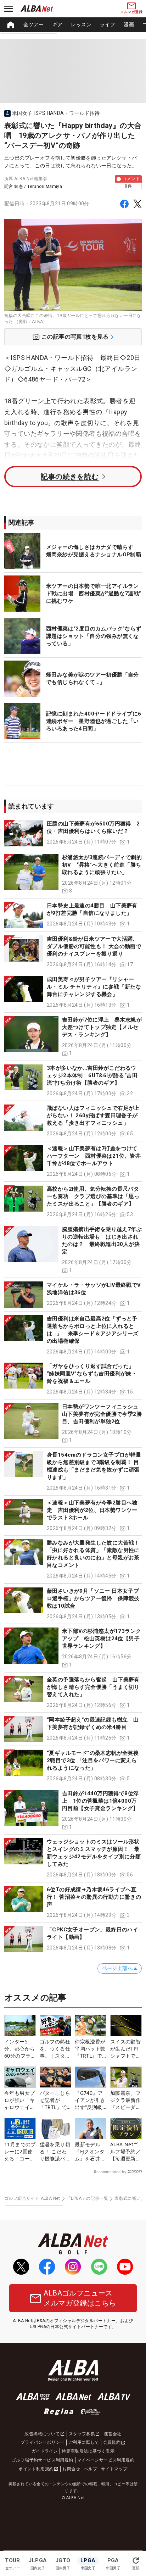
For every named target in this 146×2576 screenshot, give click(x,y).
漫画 (129, 24)
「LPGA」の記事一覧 (87, 2198)
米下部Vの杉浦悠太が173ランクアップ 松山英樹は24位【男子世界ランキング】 (102, 1638)
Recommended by (110, 2172)
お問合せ (71, 2469)
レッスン (81, 24)
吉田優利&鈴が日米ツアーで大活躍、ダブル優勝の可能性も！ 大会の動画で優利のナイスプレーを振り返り (94, 946)
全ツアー (34, 24)
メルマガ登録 (131, 12)
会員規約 (112, 2442)
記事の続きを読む (70, 477)
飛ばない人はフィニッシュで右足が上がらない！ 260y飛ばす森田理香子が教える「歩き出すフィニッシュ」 (93, 1115)
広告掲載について (42, 2434)
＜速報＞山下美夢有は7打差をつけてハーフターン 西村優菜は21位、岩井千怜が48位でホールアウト (94, 1156)
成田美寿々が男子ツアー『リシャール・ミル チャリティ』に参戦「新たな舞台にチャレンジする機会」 (94, 987)
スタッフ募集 (82, 2434)
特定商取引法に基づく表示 (88, 2451)
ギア (58, 24)
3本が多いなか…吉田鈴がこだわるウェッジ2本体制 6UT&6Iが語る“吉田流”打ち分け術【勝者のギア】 (92, 1075)
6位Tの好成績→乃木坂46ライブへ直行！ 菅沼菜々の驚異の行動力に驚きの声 (94, 1897)
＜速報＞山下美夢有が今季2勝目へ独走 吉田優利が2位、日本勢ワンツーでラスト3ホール (92, 1510)
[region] (73, 25)
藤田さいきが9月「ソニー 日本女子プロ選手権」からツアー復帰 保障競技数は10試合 (93, 1598)
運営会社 (113, 2434)
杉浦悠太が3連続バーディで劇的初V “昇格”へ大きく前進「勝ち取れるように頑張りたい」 (102, 865)
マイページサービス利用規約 (106, 2460)
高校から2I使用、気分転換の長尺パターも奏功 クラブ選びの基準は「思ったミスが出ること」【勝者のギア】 (93, 1196)
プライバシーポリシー (43, 2442)
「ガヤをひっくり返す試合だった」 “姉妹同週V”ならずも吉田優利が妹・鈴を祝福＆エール (92, 1374)
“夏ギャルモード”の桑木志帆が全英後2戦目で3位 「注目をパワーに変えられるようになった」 (93, 1760)
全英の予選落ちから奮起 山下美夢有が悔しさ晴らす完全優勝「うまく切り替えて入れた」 (93, 1687)
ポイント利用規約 (36, 2469)
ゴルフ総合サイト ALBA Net (32, 2198)
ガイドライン (45, 2451)
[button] (73, 833)
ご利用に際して (84, 2442)
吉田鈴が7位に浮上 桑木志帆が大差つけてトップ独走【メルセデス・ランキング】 (102, 1027)
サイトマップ (114, 2469)
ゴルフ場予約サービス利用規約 (43, 2460)
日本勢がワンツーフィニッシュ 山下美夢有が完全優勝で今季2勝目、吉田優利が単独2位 (103, 1414)
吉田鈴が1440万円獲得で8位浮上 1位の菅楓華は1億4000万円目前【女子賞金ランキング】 (100, 1801)
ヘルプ (91, 2469)
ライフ (108, 24)
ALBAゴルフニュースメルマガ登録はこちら (80, 2298)
